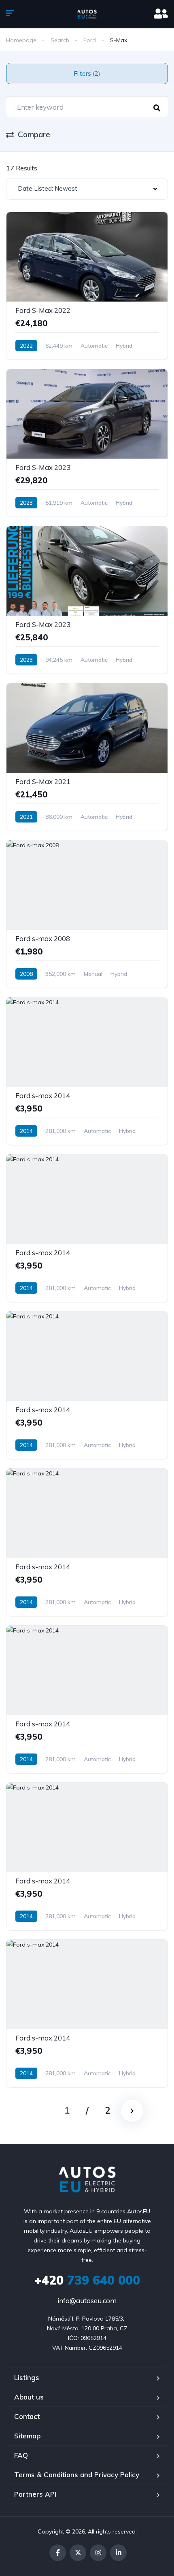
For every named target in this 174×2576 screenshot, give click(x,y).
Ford (90, 40)
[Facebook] (58, 2553)
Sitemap (27, 2436)
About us (29, 2397)
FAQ (21, 2455)
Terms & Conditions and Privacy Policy (77, 2475)
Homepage (21, 40)
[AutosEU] (87, 14)
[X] (78, 2553)
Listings (27, 2377)
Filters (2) (87, 73)
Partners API (35, 2494)
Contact (27, 2416)
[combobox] (87, 189)
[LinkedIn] (118, 2553)
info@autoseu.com (87, 2301)
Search (60, 40)
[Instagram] (98, 2553)
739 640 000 (87, 2280)
